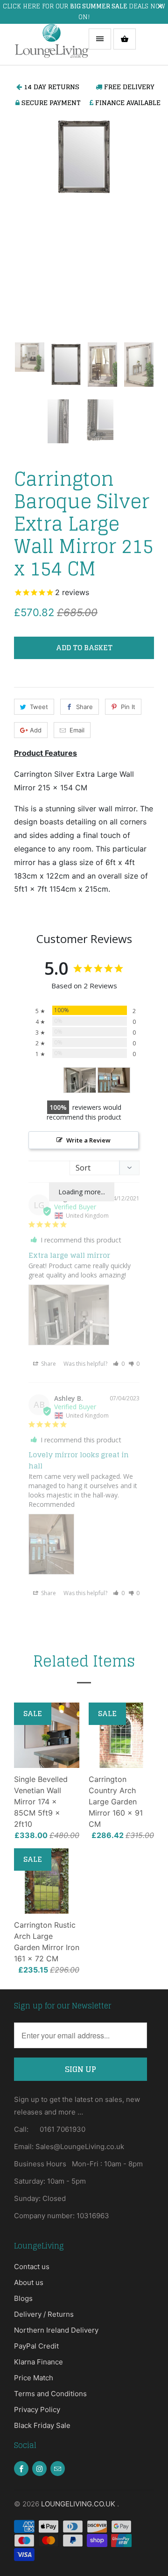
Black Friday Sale (42, 2425)
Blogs (23, 2298)
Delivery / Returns (44, 2314)
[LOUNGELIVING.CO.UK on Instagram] (39, 2469)
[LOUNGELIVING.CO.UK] (51, 44)
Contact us (32, 2267)
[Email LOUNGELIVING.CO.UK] (58, 2469)
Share (84, 707)
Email (77, 730)
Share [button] (48, 1364)
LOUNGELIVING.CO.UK (79, 2504)
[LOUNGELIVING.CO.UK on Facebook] (21, 2469)
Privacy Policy (37, 2409)
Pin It (128, 707)
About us (29, 2282)
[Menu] (100, 39)
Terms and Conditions (50, 2394)
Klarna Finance (38, 2362)
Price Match (34, 2378)
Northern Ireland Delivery (56, 2330)
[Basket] (125, 39)
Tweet (39, 707)
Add (36, 730)
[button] (119, 1364)
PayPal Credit (36, 2346)
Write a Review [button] (88, 1140)
